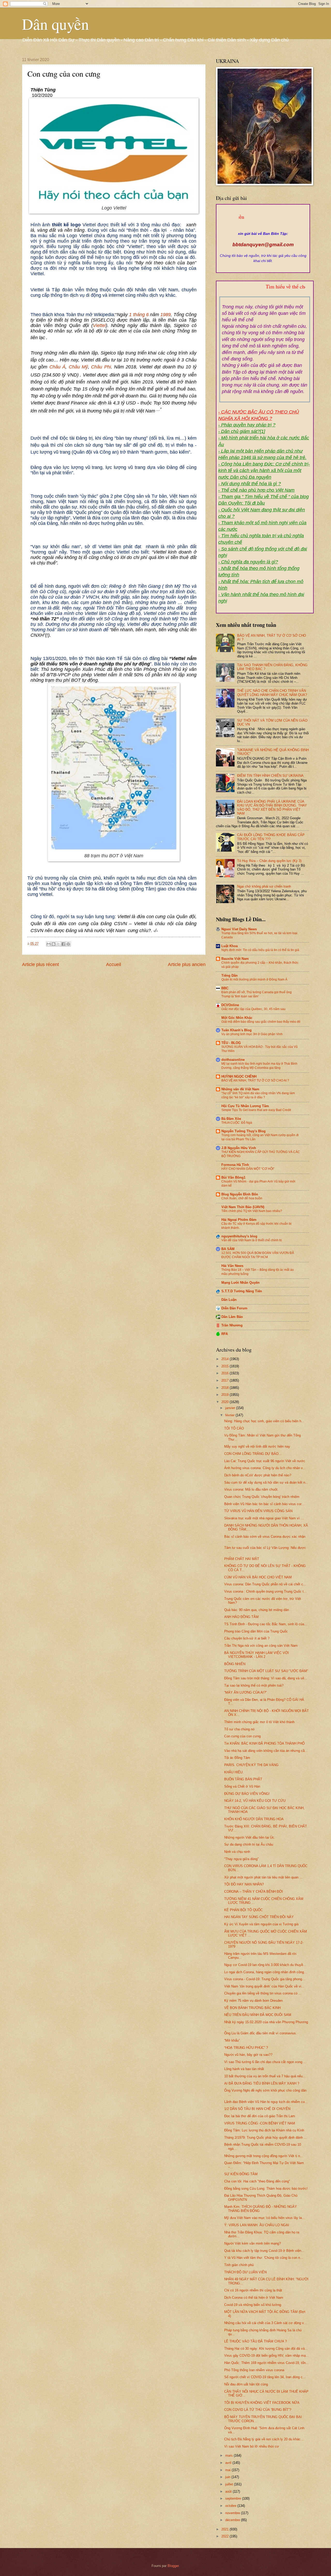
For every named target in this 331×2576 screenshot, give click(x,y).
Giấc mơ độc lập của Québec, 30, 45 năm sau (253, 1009)
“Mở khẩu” (232, 2040)
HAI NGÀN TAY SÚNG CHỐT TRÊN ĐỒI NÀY (259, 1917)
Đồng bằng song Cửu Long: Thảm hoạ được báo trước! (266, 2189)
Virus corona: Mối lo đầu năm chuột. (251, 1489)
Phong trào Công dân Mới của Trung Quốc (256, 1631)
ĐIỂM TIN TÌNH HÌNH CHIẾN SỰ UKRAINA (270, 776)
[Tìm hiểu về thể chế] (265, 293)
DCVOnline (230, 1005)
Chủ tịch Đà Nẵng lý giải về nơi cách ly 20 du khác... (264, 2439)
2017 (225, 1380)
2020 (225, 1402)
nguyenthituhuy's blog (239, 1236)
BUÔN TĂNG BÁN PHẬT (243, 1779)
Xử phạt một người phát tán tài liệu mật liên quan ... (263, 1877)
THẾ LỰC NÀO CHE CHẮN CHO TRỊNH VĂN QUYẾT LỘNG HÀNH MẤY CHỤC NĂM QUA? (272, 693)
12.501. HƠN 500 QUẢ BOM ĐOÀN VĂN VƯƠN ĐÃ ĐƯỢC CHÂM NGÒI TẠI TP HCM (258, 1255)
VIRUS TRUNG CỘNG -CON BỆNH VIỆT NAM (260, 2123)
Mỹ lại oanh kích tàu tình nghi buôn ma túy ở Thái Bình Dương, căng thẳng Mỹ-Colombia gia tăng (259, 1066)
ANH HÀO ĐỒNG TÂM (241, 1617)
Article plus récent (40, 964)
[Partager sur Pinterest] (68, 944)
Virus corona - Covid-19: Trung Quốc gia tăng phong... (265, 1979)
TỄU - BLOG (231, 1043)
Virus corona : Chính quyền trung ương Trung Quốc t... (265, 1591)
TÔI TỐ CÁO (234, 1428)
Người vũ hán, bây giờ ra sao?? (248, 2055)
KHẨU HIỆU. (234, 1772)
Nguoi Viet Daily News (239, 929)
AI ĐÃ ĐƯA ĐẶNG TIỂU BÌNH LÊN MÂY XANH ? (262, 2083)
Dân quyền (55, 24)
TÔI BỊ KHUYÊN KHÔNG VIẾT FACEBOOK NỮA (262, 2403)
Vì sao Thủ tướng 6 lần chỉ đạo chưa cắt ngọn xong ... (265, 2062)
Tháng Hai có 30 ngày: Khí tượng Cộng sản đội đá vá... (266, 2349)
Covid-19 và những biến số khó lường (253, 2305)
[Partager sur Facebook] (63, 944)
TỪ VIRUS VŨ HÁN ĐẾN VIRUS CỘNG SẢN (258, 1511)
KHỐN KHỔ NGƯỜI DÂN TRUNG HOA (254, 1819)
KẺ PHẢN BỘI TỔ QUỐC (243, 1910)
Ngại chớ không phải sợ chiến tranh (264, 886)
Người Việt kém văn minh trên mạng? (253, 2243)
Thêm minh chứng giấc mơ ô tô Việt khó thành (259, 1722)
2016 (225, 1373)
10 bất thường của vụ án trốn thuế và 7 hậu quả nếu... (265, 2076)
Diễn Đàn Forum (234, 1308)
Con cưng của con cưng (242, 1736)
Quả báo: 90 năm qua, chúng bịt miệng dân (257, 1610)
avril (229, 2463)
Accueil (114, 964)
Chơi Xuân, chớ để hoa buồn (242, 1198)
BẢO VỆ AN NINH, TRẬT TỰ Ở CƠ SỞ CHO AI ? (255, 1080)
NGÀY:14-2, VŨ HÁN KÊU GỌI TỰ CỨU (255, 1801)
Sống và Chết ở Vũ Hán (242, 1786)
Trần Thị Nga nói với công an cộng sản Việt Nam (261, 1646)
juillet (230, 2484)
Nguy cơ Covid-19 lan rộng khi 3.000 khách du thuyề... (265, 1965)
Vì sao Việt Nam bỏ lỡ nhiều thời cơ (252, 2446)
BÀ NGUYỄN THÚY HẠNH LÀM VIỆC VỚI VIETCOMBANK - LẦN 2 (257, 1655)
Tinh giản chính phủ (239, 2265)
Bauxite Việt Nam (235, 959)
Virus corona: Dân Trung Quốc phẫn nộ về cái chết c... (265, 1584)
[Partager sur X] (58, 944)
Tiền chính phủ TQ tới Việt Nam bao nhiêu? (252, 1211)
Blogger (173, 2566)
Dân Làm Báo (232, 1317)
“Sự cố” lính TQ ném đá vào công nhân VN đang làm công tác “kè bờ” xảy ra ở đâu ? (258, 1095)
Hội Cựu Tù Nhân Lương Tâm (245, 1106)
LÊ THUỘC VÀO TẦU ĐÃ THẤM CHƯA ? (255, 2341)
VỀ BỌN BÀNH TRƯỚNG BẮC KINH (252, 2008)
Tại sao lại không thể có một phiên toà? (254, 1685)
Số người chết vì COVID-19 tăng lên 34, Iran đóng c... (265, 2377)
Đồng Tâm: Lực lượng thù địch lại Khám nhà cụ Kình (264, 2130)
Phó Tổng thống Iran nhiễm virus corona (254, 2370)
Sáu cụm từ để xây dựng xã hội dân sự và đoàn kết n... (266, 1482)
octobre (231, 2506)
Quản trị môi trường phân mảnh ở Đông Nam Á (254, 979)
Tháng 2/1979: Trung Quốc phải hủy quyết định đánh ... (266, 2138)
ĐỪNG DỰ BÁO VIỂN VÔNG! (247, 1794)
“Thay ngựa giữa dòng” (241, 1859)
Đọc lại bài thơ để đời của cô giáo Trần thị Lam (260, 2116)
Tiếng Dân (230, 975)
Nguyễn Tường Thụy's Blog (243, 1131)
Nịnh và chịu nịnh (237, 1852)
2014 (225, 1359)
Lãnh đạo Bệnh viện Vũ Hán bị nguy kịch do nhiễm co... (266, 2102)
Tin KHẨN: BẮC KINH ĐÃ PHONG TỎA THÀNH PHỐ (264, 1743)
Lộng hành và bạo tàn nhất (244, 2069)
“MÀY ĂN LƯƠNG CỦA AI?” (245, 1692)
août (229, 2491)
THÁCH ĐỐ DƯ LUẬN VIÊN (245, 2272)
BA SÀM (228, 1249)
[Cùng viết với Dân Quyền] (263, 228)
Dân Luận (229, 1300)
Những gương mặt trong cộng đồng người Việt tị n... (264, 2156)
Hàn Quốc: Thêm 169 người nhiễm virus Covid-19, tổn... (266, 2363)
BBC (225, 988)
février (230, 1415)
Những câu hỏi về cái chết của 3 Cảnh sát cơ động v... (265, 2323)
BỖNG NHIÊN (235, 1664)
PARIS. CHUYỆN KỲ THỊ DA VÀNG (251, 1765)
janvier (231, 1408)
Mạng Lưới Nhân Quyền (240, 1283)
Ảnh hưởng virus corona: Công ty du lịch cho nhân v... (265, 1468)
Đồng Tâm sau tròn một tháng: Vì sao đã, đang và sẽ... (266, 1678)
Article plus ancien (187, 964)
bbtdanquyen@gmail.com (263, 245)
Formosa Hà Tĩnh (235, 1165)
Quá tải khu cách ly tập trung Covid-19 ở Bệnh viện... (264, 2251)
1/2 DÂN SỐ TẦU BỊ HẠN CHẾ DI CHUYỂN (257, 2109)
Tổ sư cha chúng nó (239, 1729)
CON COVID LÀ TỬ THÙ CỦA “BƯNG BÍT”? (258, 2410)
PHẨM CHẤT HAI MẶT (242, 1559)
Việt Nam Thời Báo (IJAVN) (243, 1207)
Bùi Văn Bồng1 (233, 1177)
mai (228, 2470)
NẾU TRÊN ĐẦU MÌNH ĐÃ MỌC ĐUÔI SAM (258, 2015)
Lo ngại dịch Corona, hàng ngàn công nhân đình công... (266, 1972)
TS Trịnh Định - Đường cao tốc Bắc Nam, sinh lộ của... (266, 1624)
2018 (225, 1388)
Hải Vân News (232, 1266)
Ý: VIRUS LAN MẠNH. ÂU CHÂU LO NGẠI (257, 2225)
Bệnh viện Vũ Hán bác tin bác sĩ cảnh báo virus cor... (264, 1504)
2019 (225, 1395)
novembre (233, 2513)
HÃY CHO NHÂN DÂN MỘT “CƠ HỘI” (248, 1169)
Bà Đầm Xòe (231, 1119)
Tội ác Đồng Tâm (237, 1758)
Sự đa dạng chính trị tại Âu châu (249, 1844)
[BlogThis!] (54, 944)
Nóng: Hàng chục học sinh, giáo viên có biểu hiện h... (264, 1421)
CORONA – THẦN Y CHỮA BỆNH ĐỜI (254, 1892)
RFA (225, 1334)
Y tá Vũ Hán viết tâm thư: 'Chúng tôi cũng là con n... (264, 2258)
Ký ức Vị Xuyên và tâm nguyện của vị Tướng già (261, 1924)
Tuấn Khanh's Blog (236, 1030)
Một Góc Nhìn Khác (237, 1018)
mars (230, 2455)
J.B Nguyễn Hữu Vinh (239, 1148)
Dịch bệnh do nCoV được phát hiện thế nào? (258, 1475)
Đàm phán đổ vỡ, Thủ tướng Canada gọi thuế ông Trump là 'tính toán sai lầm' (257, 994)
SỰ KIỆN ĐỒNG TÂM (241, 2174)
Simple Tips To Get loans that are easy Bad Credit (256, 1110)
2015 (225, 1366)
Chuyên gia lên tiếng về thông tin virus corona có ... (263, 1993)
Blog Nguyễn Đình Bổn (240, 1194)
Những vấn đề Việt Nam (240, 1089)
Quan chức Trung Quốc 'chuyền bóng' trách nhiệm (262, 1497)
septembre (234, 2498)
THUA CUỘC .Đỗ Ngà (237, 1123)
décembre (233, 2520)
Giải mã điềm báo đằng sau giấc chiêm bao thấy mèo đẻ (261, 1022)
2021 (225, 2529)
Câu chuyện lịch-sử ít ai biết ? (247, 1638)
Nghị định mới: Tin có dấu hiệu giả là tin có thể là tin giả (260, 950)
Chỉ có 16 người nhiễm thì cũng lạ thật (253, 2290)
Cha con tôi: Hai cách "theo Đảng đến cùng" (257, 2181)
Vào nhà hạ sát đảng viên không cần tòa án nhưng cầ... (266, 1751)
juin (228, 2477)
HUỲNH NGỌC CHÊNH (239, 1076)
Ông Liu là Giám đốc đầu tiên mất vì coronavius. (261, 2033)
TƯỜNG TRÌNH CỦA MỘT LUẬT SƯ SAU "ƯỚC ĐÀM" (266, 1671)
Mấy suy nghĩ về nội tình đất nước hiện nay (257, 1446)
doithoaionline (233, 1060)
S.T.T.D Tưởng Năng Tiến (242, 1291)
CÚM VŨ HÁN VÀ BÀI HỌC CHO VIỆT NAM (258, 1577)
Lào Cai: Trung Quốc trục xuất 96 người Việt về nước (265, 1461)
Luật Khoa (230, 946)
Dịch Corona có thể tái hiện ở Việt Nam (254, 2298)
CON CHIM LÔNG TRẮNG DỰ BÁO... (253, 1454)
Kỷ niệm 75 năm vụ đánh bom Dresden (253, 2001)
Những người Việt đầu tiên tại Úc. (250, 1837)
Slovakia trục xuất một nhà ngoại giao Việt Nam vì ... (264, 1518)
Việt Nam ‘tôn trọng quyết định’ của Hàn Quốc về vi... (264, 1986)
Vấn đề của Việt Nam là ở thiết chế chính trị (252, 1240)
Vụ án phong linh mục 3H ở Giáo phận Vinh (252, 1034)
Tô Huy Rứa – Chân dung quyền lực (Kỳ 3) (269, 861)
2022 (225, 2536)
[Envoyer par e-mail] (49, 944)
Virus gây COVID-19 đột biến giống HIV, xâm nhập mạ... (266, 2356)
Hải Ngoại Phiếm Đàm (239, 1220)
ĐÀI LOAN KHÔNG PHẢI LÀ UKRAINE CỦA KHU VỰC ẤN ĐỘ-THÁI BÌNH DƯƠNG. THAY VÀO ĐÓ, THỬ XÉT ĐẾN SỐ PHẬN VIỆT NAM (272, 807)
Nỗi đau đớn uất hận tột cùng (246, 2384)
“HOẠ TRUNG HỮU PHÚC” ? (246, 2048)
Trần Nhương (232, 1325)
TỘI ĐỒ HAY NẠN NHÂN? (244, 1884)
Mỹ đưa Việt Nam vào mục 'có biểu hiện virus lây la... (265, 2218)
